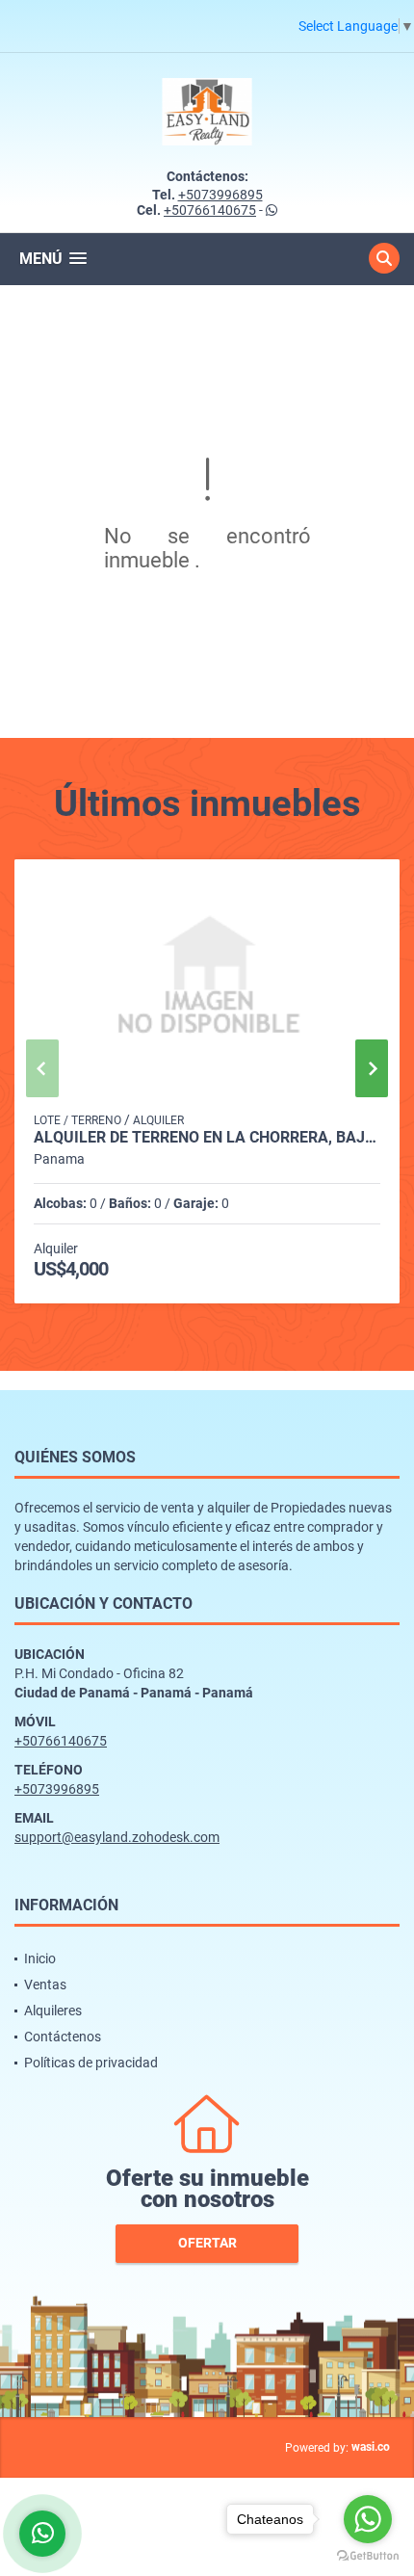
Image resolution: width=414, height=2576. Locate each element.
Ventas (45, 1985)
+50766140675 (210, 210)
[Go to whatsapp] (368, 2519)
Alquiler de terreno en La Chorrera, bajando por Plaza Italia (207, 1138)
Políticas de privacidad (91, 2063)
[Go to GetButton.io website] (368, 2556)
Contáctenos (63, 2037)
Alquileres (53, 2011)
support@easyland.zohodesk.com (117, 1837)
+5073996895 (220, 195)
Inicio (40, 1958)
